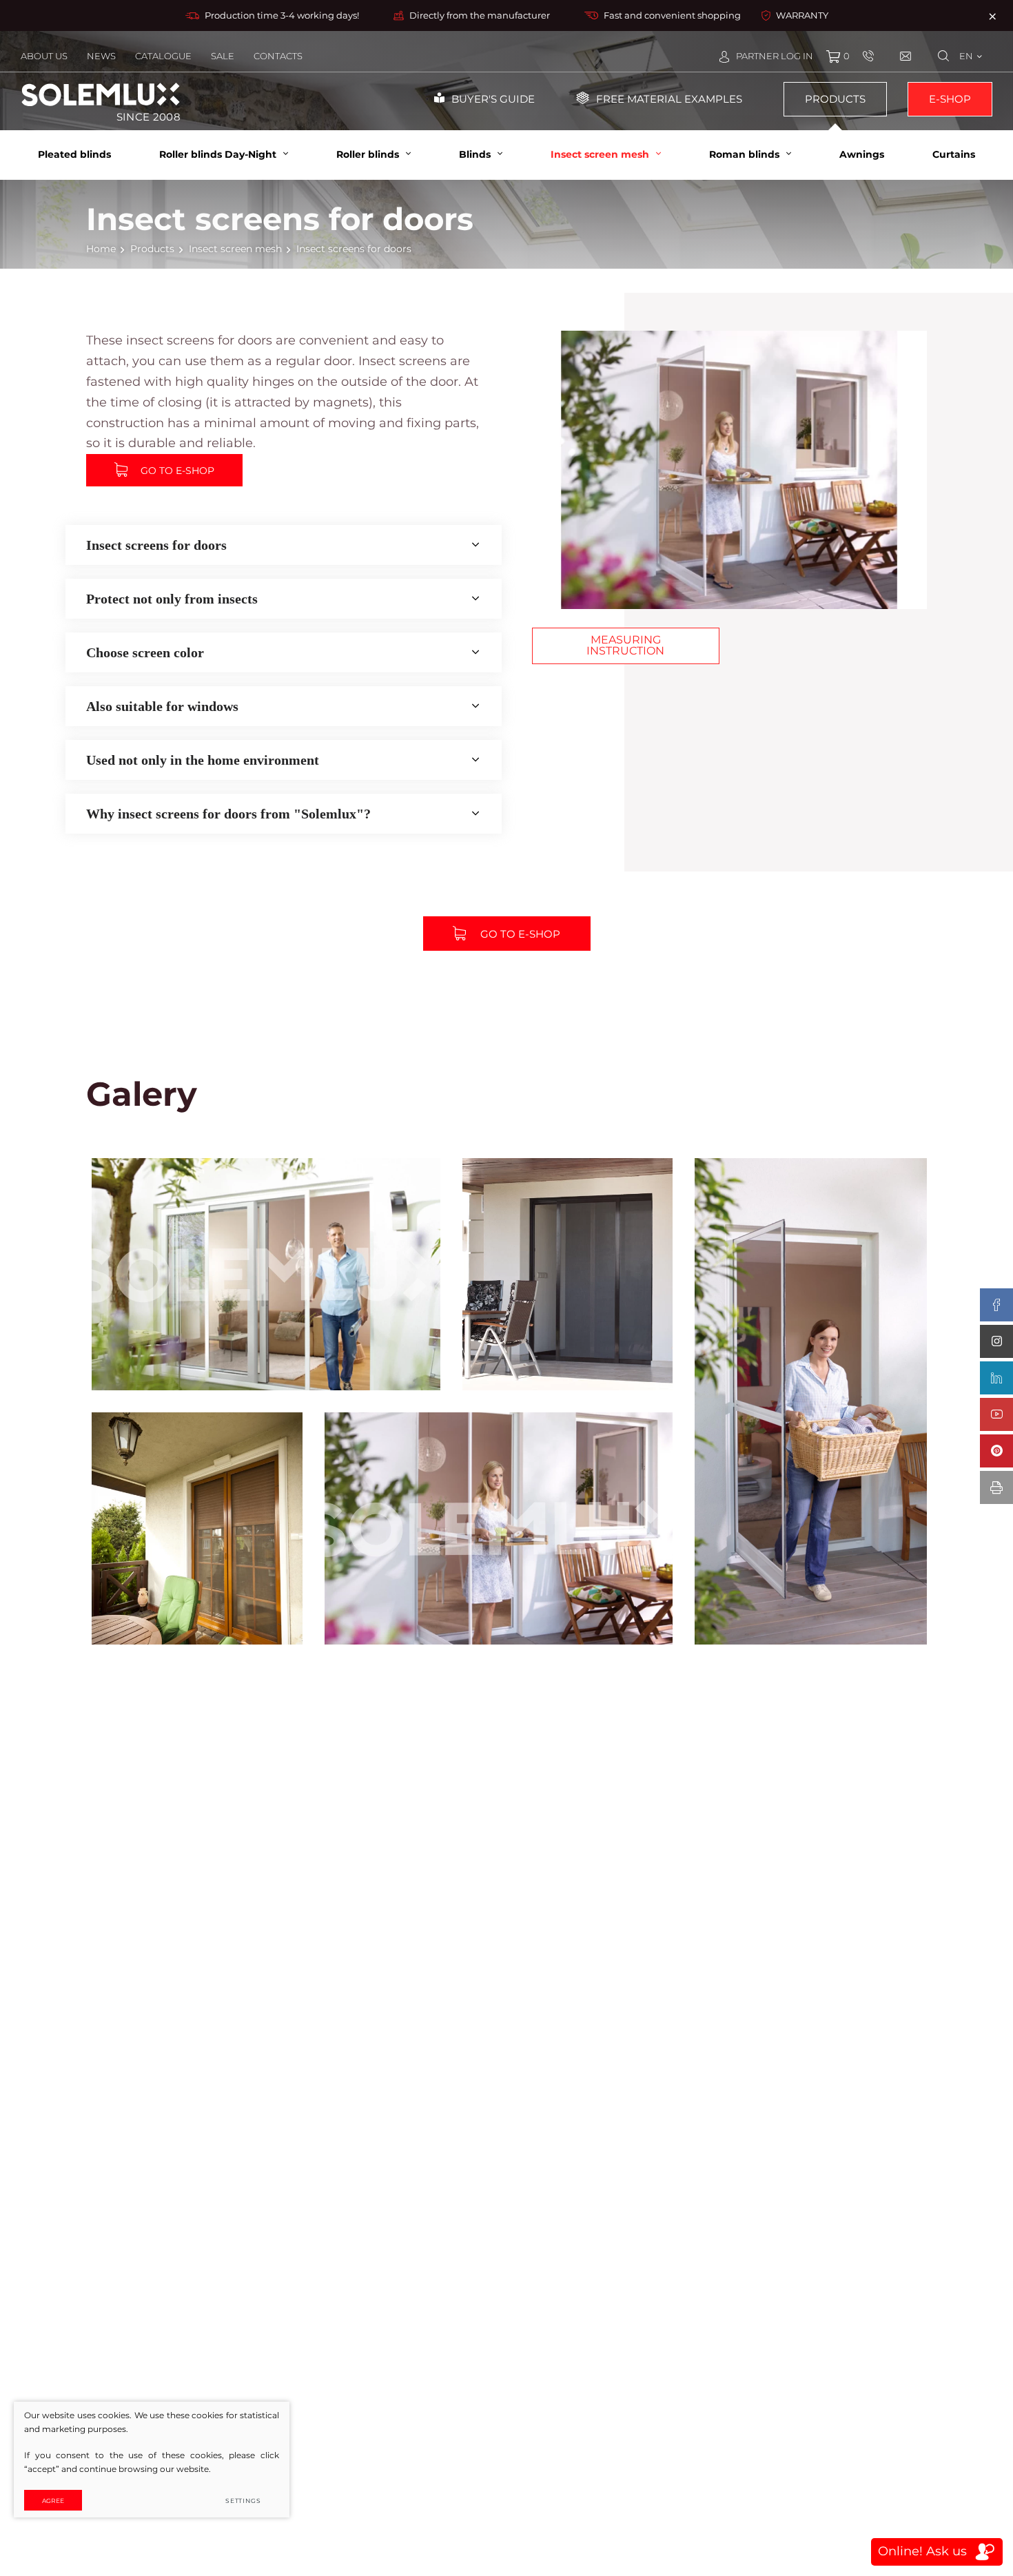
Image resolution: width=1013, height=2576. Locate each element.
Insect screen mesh (235, 249)
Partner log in (775, 56)
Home (101, 249)
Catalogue (163, 56)
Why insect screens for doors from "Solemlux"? (228, 814)
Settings (243, 2501)
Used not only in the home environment (203, 760)
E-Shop (950, 99)
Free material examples (669, 99)
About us (44, 56)
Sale (223, 56)
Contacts (278, 56)
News (101, 56)
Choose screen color (145, 652)
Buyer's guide (493, 99)
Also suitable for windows (162, 706)
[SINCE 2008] (101, 94)
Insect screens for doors (156, 545)
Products (835, 99)
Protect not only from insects (172, 599)
